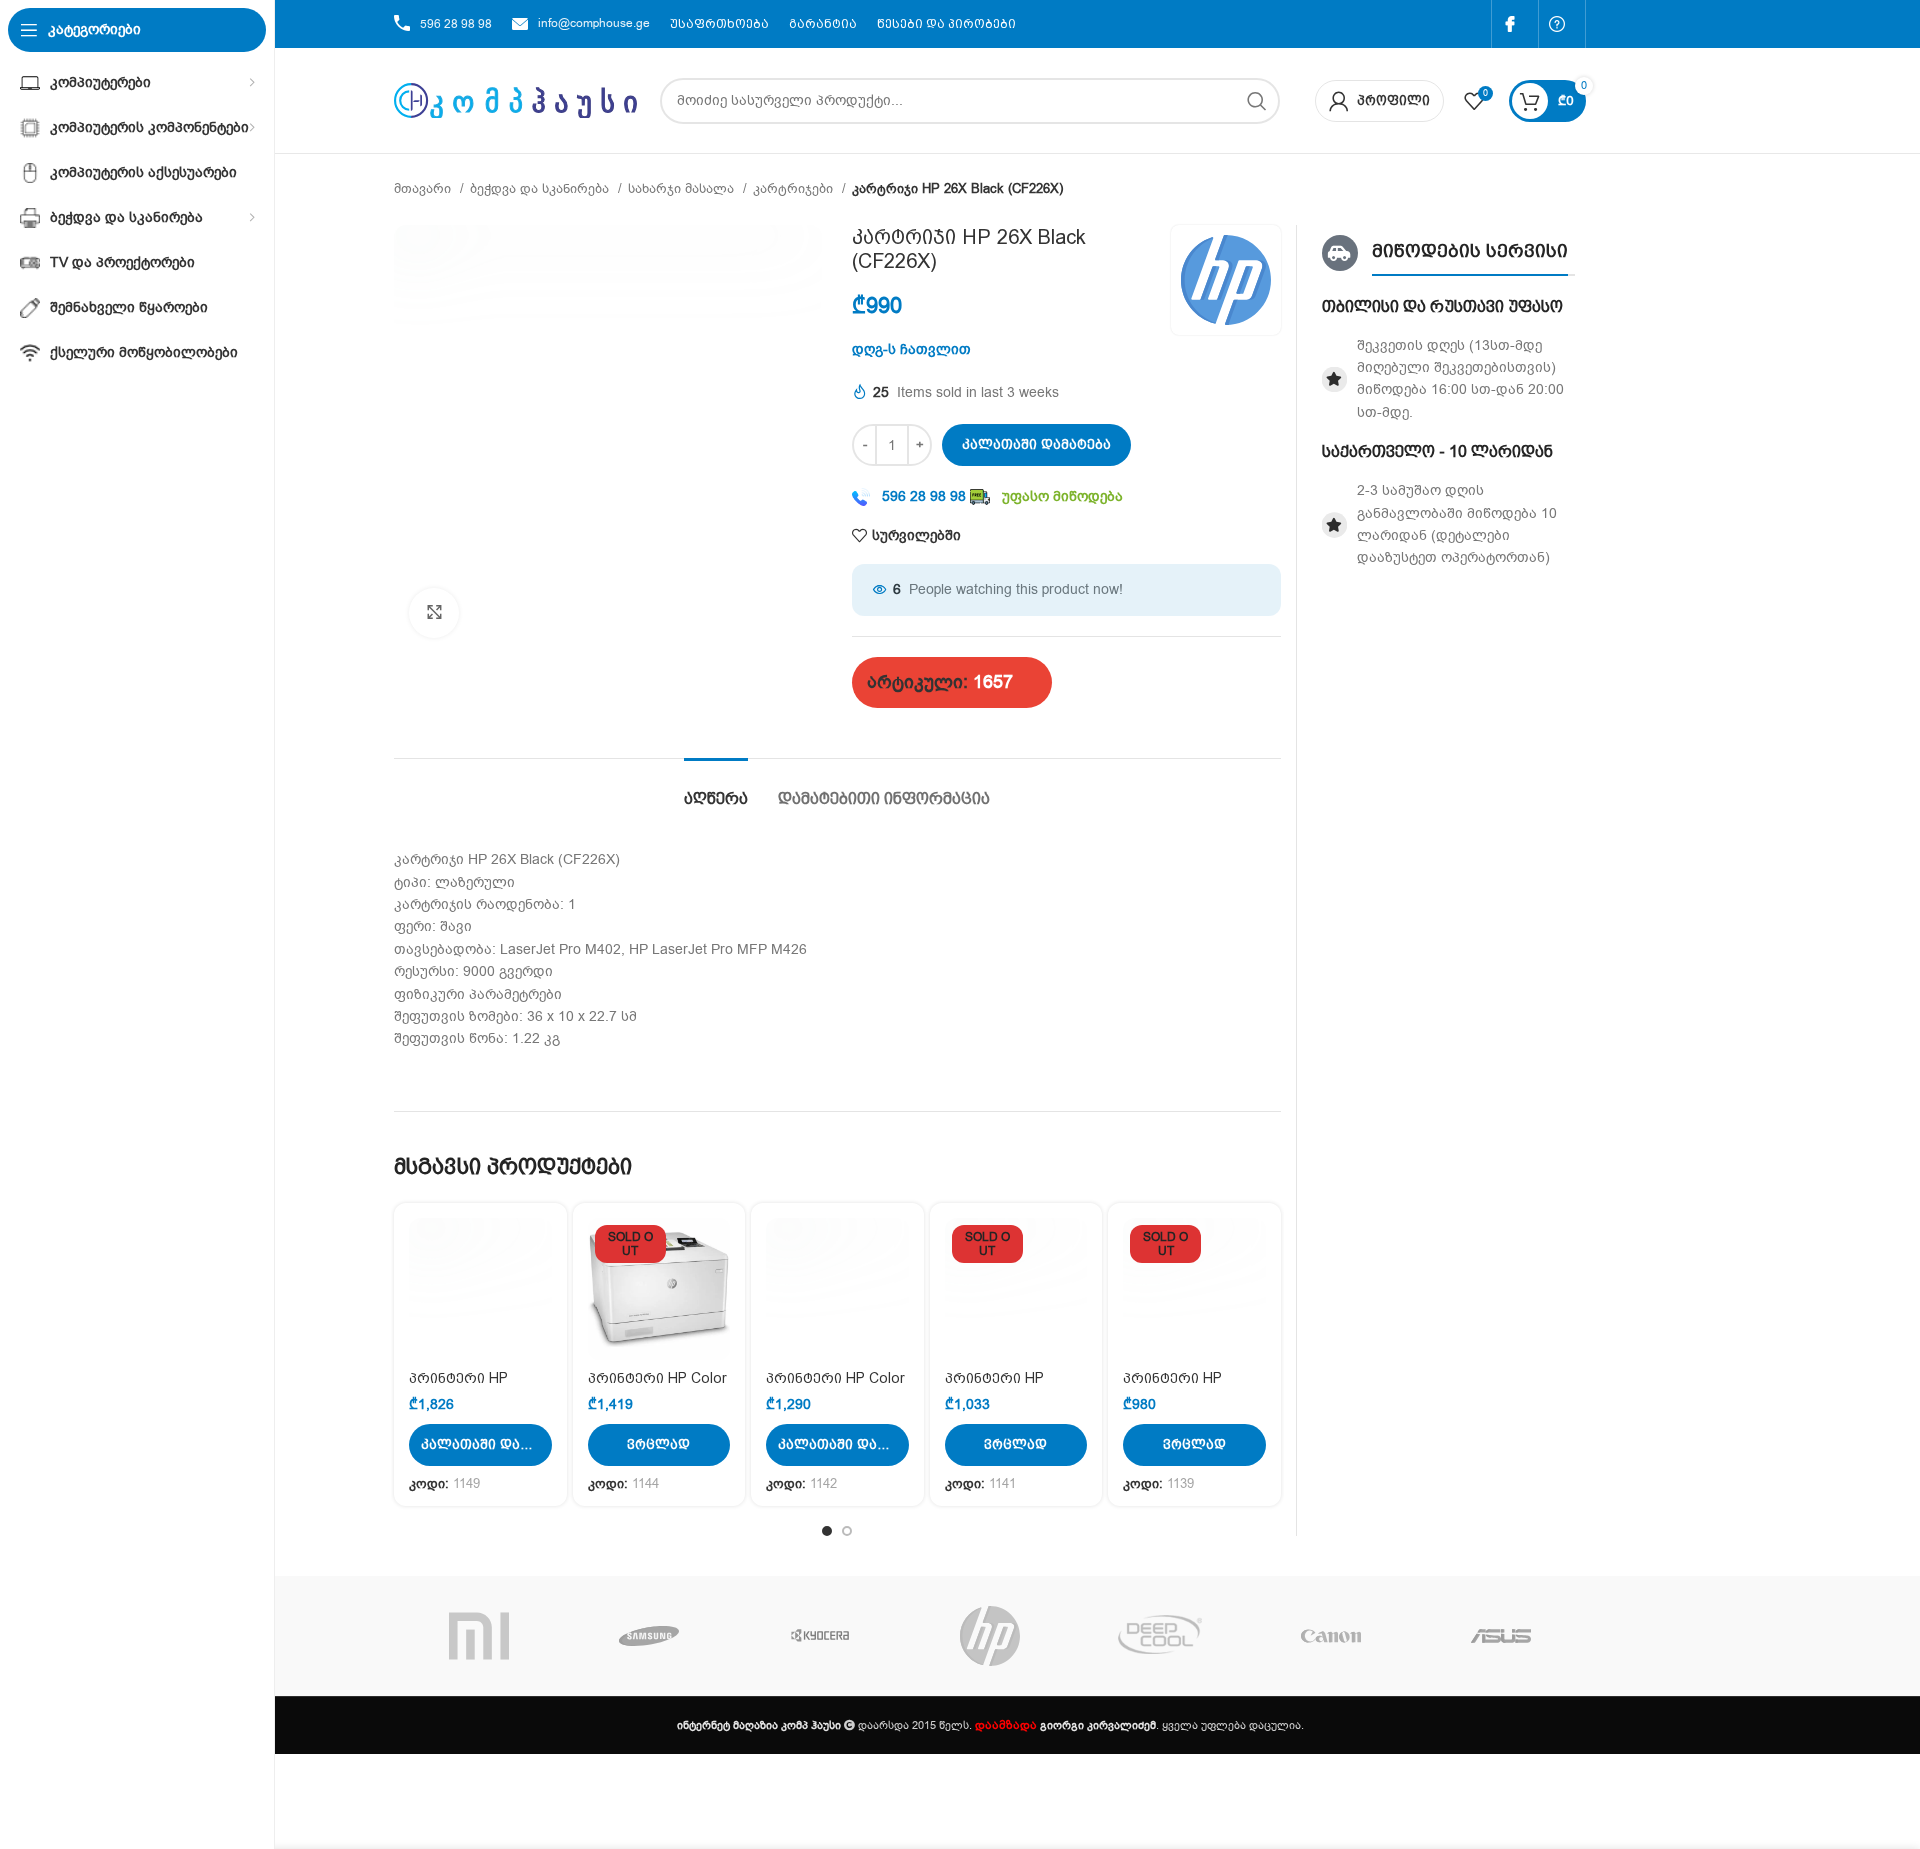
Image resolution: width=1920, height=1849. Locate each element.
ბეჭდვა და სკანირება (541, 189)
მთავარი (424, 189)
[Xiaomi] (479, 1636)
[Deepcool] (1160, 1636)
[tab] (716, 788)
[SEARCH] (1257, 101)
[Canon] (1330, 1636)
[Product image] (480, 1289)
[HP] (990, 1636)
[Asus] (1501, 1636)
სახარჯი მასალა (683, 189)
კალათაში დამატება (1036, 444)
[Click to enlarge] (434, 613)
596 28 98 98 (456, 24)
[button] (480, 1445)
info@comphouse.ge (594, 23)
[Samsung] (649, 1636)
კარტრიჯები (795, 189)
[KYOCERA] (820, 1636)
